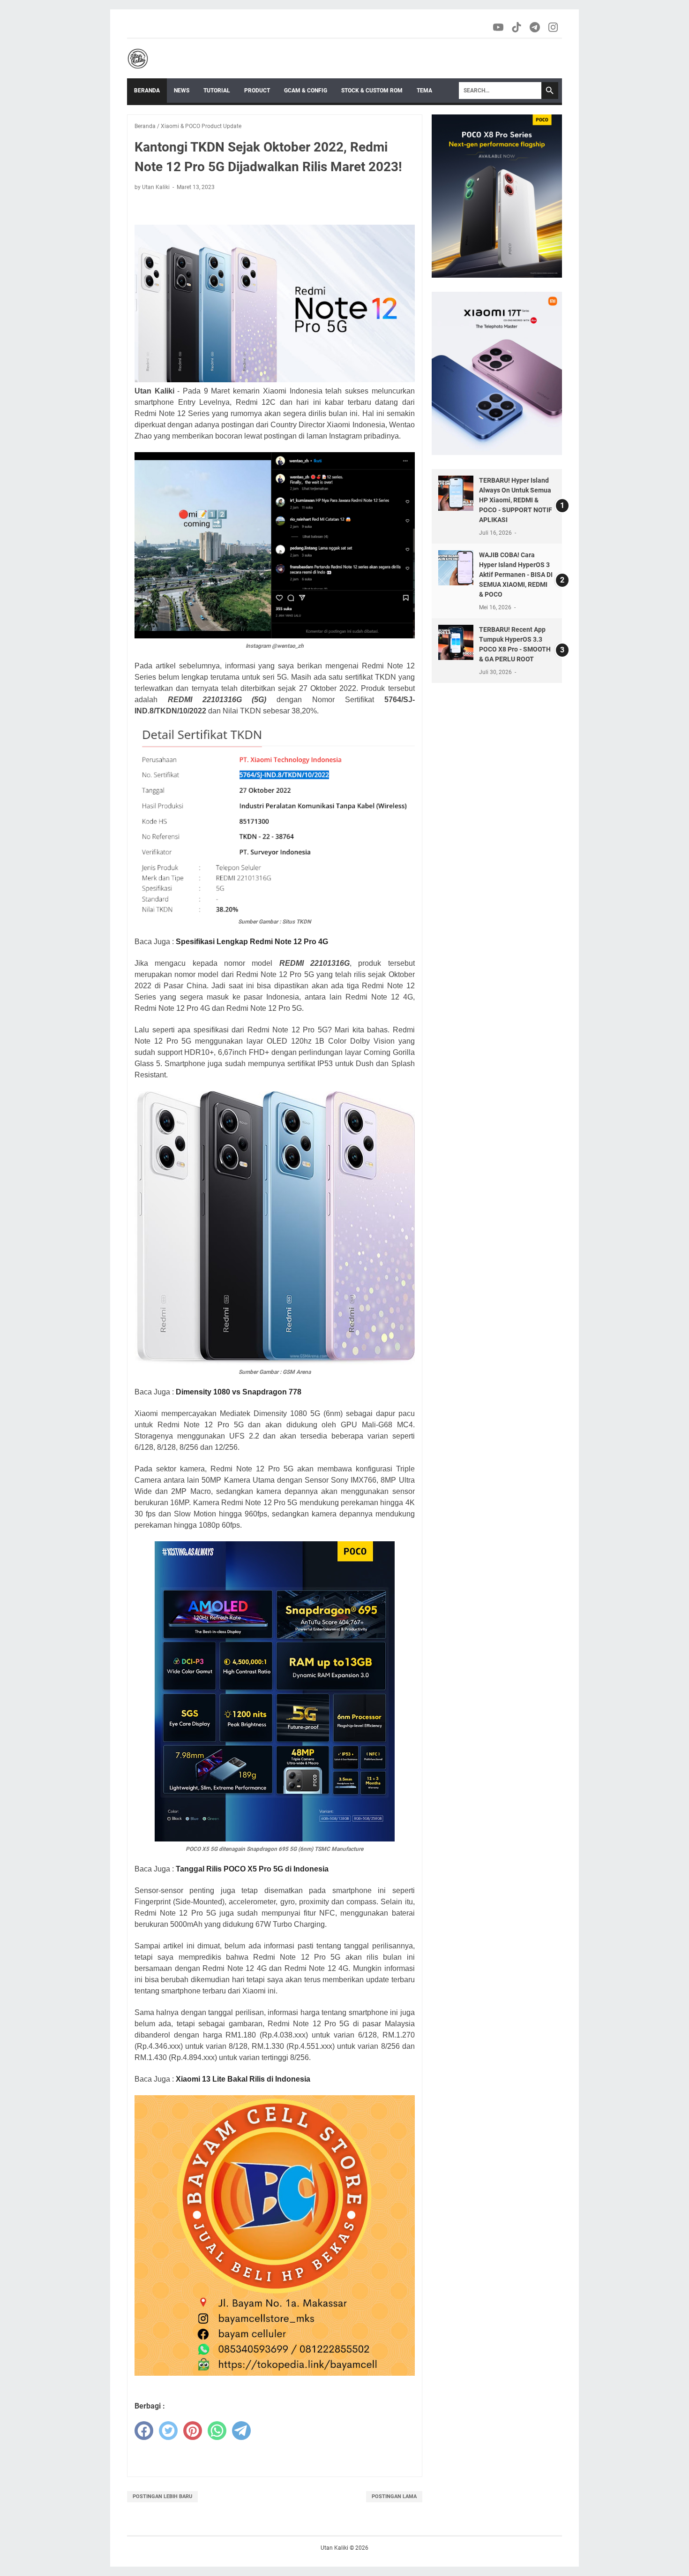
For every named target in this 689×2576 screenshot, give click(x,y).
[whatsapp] (217, 2431)
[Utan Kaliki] (138, 59)
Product (257, 91)
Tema (424, 91)
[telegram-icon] (535, 27)
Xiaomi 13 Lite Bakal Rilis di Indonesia (243, 2079)
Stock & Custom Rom (372, 91)
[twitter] (168, 2431)
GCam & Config (306, 91)
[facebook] (144, 2431)
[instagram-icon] (554, 27)
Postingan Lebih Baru (162, 2496)
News (182, 91)
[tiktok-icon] (517, 27)
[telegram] (241, 2431)
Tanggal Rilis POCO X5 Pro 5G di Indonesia (252, 1869)
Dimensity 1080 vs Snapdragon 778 (239, 1392)
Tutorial (217, 91)
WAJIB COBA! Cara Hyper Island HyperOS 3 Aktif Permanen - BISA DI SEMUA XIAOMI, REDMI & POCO (516, 575)
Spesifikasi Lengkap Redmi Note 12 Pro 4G (252, 942)
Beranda (147, 91)
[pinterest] (193, 2431)
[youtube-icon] (499, 27)
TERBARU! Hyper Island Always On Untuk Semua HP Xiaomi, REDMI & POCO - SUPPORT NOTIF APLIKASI (516, 500)
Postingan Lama (394, 2496)
